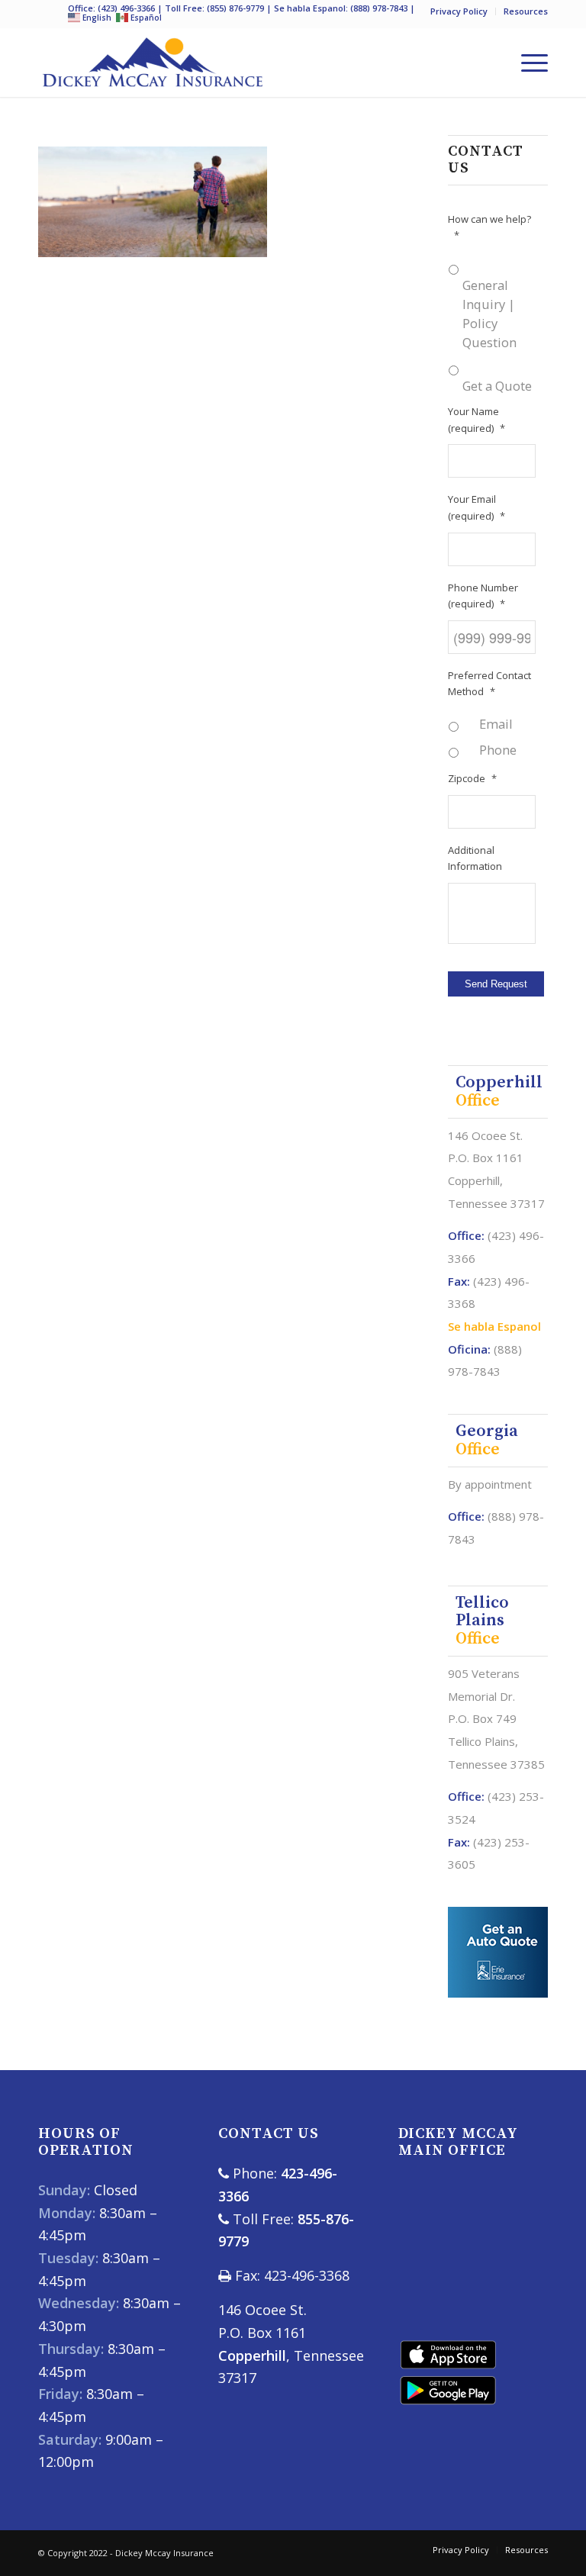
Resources (526, 11)
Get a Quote (497, 386)
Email (496, 724)
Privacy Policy (459, 11)
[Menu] (527, 63)
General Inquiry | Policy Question (489, 314)
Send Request (496, 984)
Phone (498, 750)
